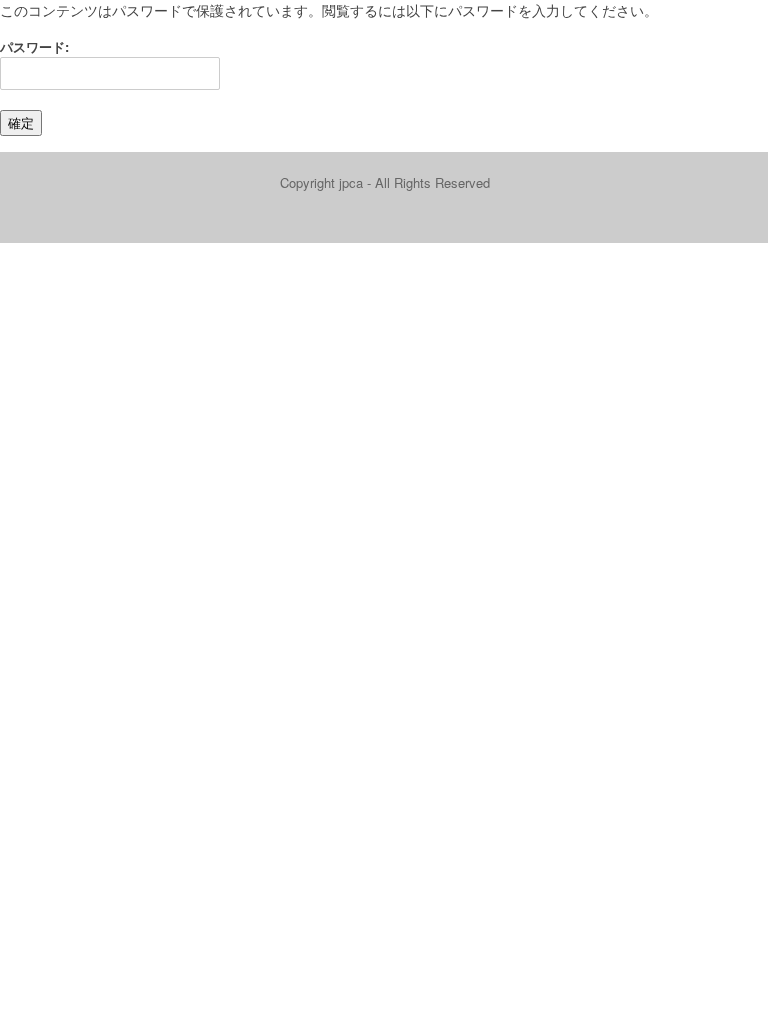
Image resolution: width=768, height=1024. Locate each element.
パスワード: (34, 46)
